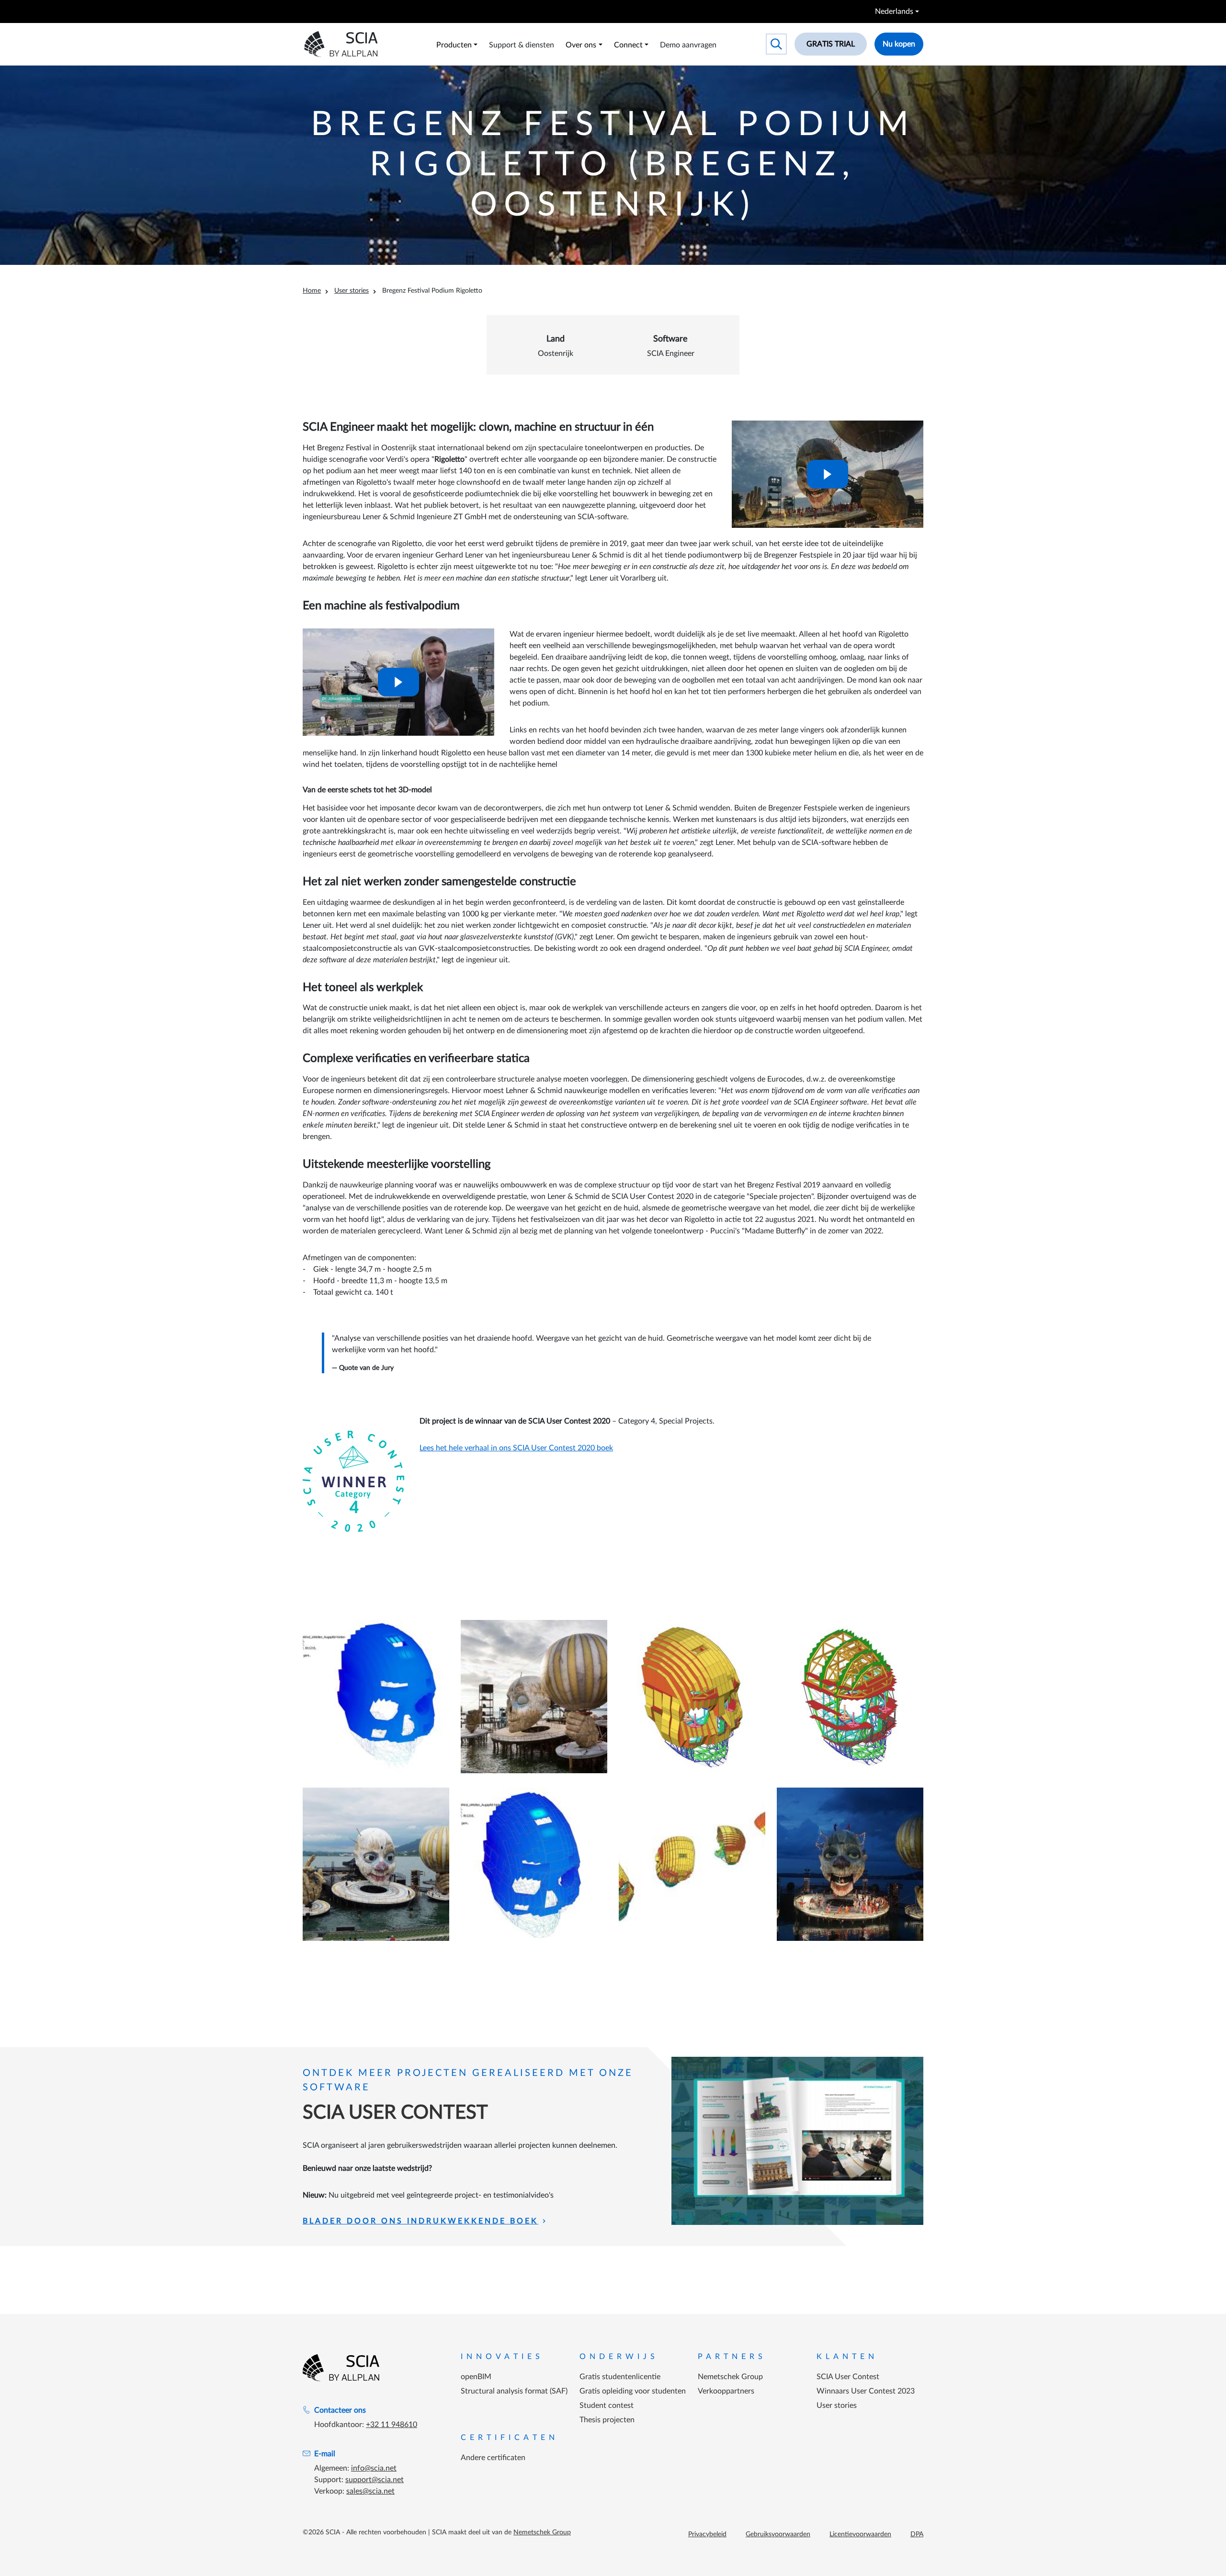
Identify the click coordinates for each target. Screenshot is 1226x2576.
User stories (352, 291)
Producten (454, 45)
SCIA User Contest (848, 2377)
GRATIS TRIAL (831, 44)
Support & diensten (522, 45)
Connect (628, 45)
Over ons (581, 45)
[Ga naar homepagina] (341, 2368)
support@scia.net (375, 2480)
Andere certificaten (493, 2458)
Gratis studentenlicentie (620, 2377)
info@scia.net (374, 2468)
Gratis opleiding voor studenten (633, 2391)
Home (312, 291)
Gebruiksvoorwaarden (778, 2534)
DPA (917, 2534)
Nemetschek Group (730, 2377)
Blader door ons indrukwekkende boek (420, 2221)
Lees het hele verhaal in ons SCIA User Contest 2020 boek (516, 1448)
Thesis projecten (607, 2420)
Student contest (607, 2405)
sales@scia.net (370, 2491)
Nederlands (894, 11)
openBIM (476, 2377)
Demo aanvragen (688, 45)
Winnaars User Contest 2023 (866, 2391)
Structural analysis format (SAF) (514, 2391)
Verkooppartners (726, 2391)
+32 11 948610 (392, 2425)
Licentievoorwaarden (860, 2534)
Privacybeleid (707, 2534)
